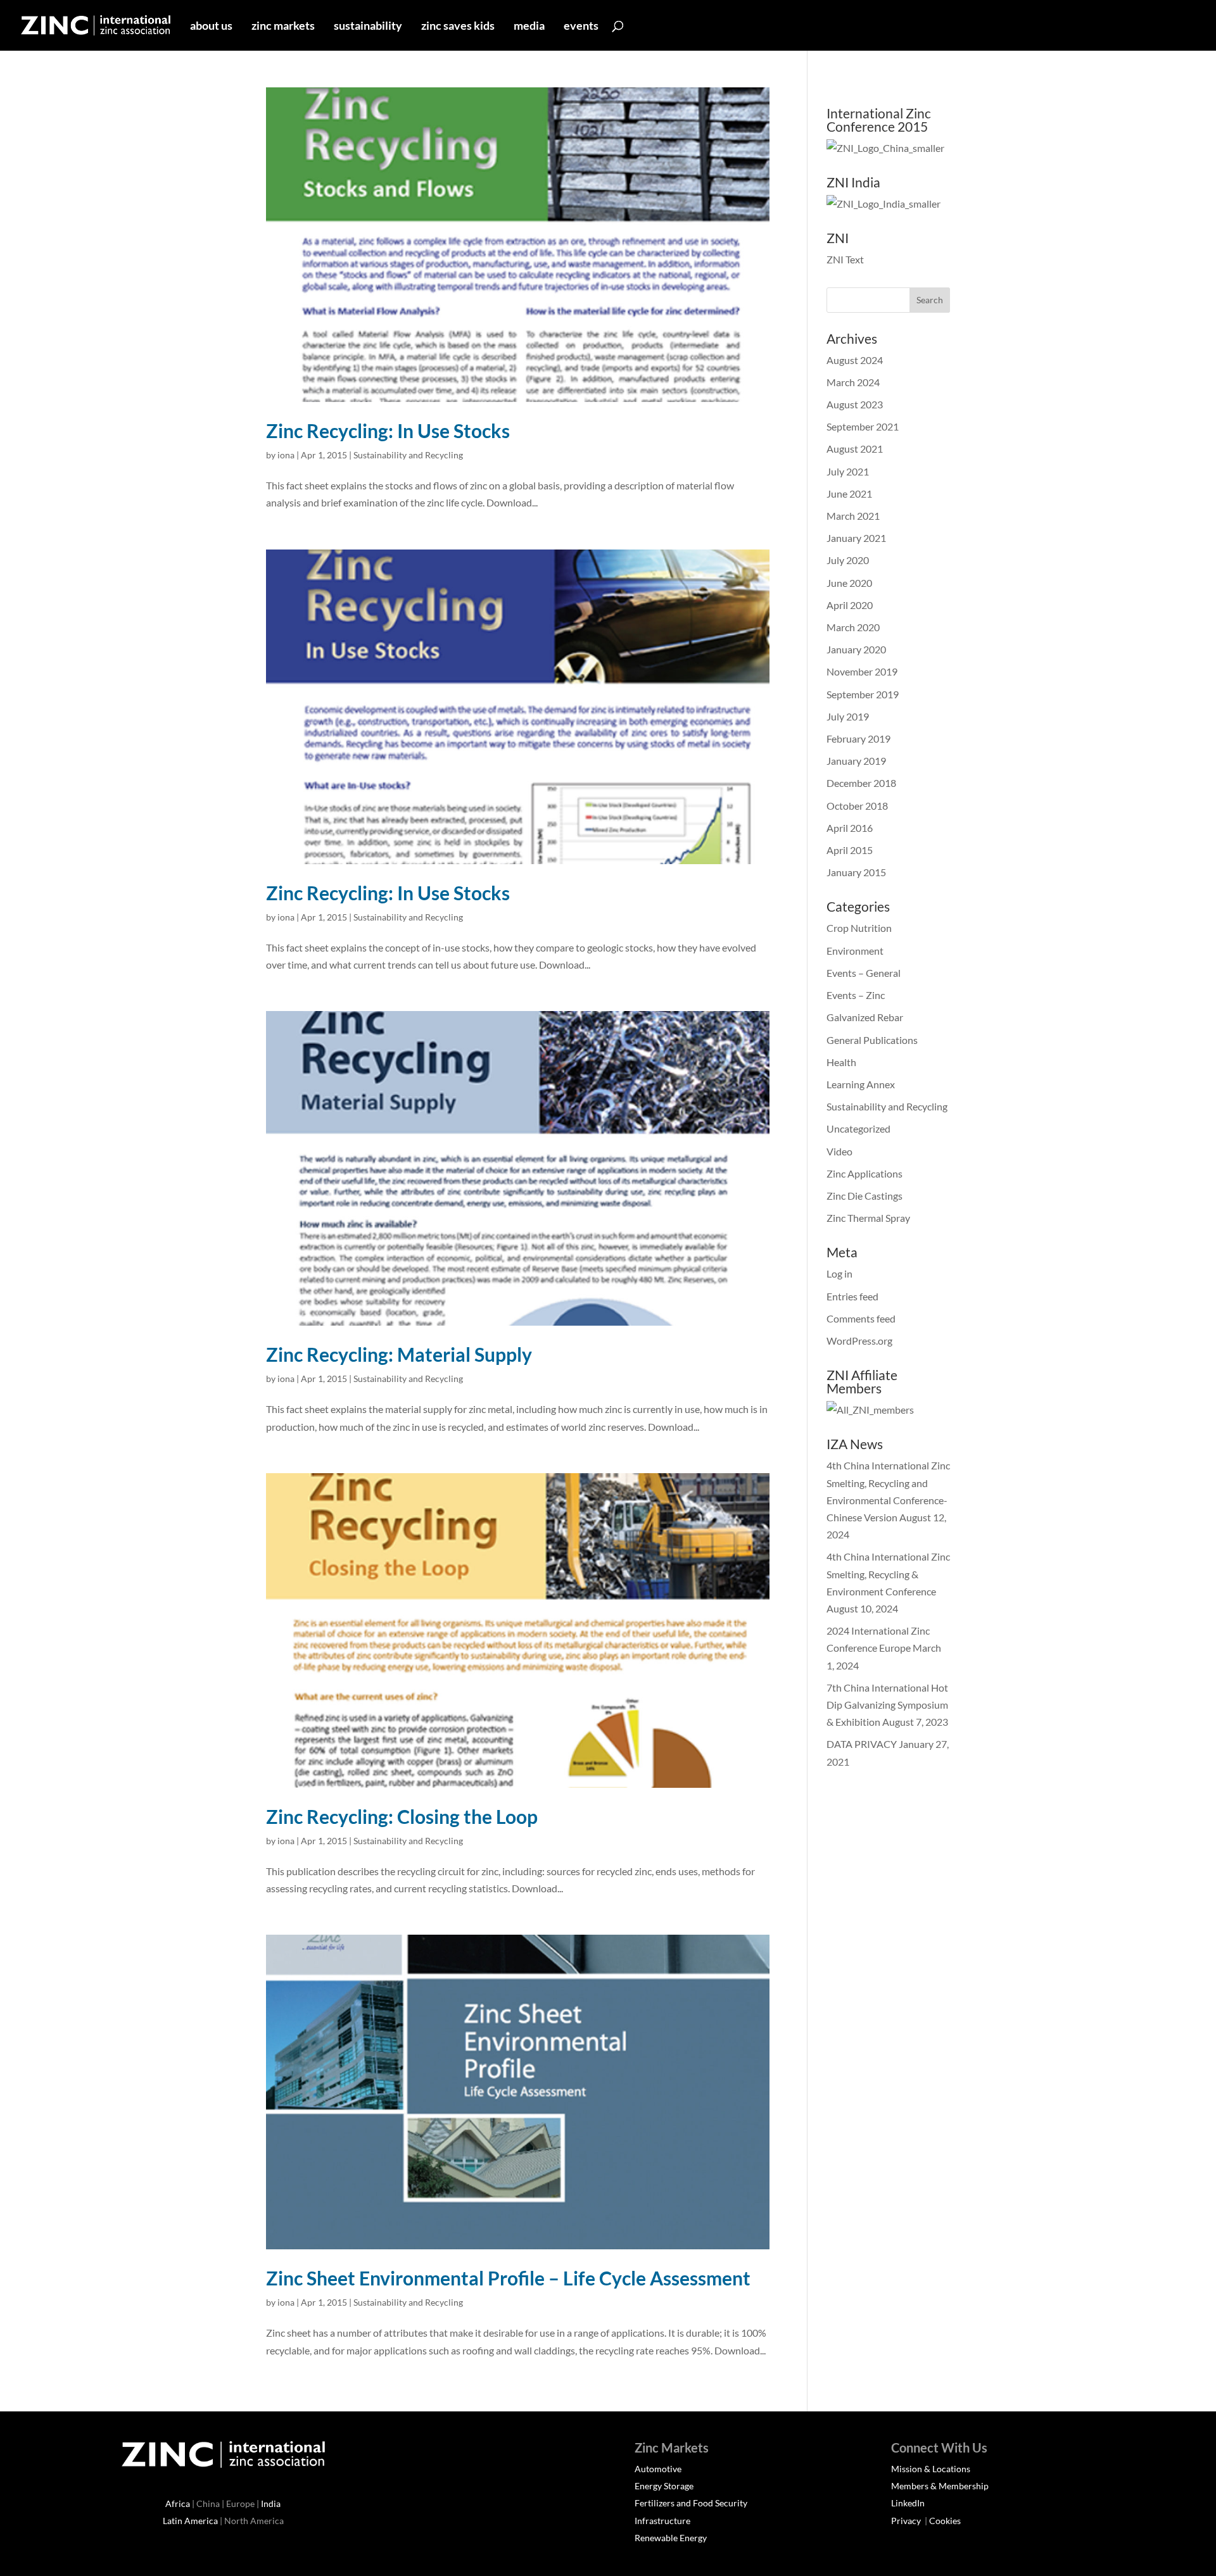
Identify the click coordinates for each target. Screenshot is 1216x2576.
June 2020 (849, 583)
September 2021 (863, 426)
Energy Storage (664, 2486)
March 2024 (853, 382)
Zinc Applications (864, 1173)
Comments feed (861, 1318)
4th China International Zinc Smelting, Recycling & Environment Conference (888, 1574)
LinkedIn (908, 2503)
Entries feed (852, 1296)
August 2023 (855, 404)
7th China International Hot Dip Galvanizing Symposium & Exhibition (887, 1705)
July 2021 (848, 471)
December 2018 (861, 783)
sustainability (368, 27)
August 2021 (855, 449)
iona (286, 455)
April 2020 (850, 605)
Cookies (945, 2521)
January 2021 (856, 538)
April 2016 (850, 828)
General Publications (872, 1040)
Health (841, 1062)
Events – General (864, 973)
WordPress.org (859, 1341)
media (529, 27)
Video (839, 1151)
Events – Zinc (856, 995)
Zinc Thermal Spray (868, 1218)
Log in (839, 1273)
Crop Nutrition (859, 928)
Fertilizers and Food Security (691, 2503)
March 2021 (853, 516)
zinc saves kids (458, 27)
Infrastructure (662, 2521)
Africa (178, 2504)
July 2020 (848, 560)
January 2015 (856, 872)
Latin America (190, 2521)
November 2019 (862, 671)
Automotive (658, 2469)
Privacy (907, 2521)
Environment (855, 951)
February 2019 (858, 738)
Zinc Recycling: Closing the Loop (402, 1816)
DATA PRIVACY (862, 1744)
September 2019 (863, 694)
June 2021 (849, 493)
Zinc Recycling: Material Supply (399, 1354)
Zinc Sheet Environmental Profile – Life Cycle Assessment (508, 2278)
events (581, 27)
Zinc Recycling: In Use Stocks (388, 430)
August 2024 (855, 360)
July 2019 (848, 716)
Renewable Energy (671, 2538)
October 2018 (857, 806)
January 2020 (856, 649)
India (271, 2504)
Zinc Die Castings (864, 1196)
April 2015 (850, 850)
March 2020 (853, 627)
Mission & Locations (931, 2469)
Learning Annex (861, 1084)
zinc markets (283, 27)
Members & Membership (940, 2486)
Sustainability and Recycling (408, 455)
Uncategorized (858, 1128)
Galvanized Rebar (865, 1017)
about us (211, 27)
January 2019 (856, 761)
